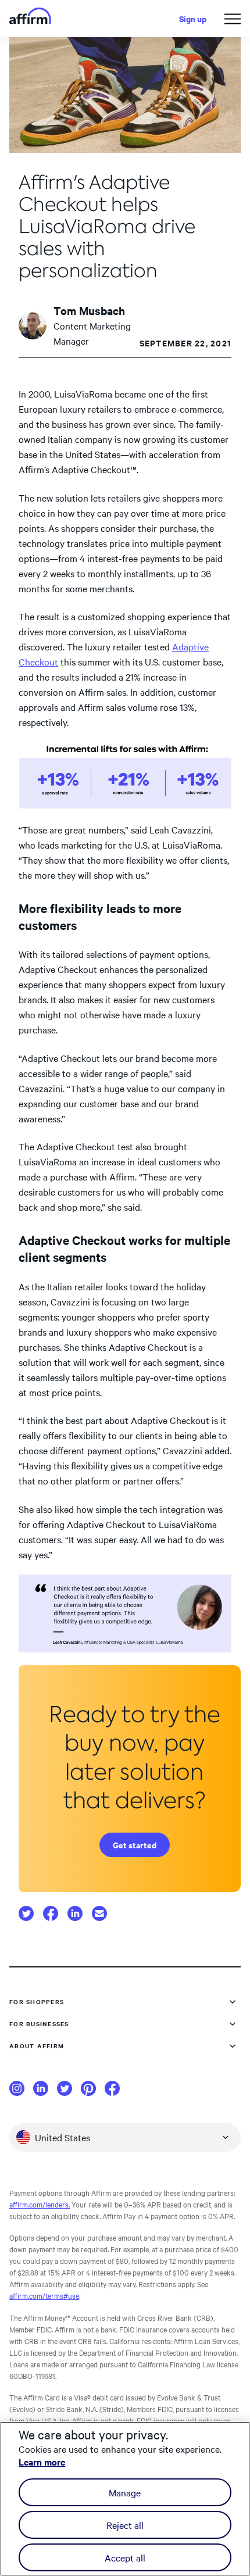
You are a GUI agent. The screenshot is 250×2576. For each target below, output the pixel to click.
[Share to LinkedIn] (75, 1913)
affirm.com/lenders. (40, 2204)
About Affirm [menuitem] (37, 2046)
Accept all (125, 2557)
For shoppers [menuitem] (37, 2001)
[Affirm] (30, 19)
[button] (233, 19)
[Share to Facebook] (51, 1913)
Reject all (125, 2525)
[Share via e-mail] (99, 1913)
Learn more (42, 2461)
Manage (125, 2492)
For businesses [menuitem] (39, 2024)
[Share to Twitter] (26, 1914)
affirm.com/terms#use (44, 2295)
